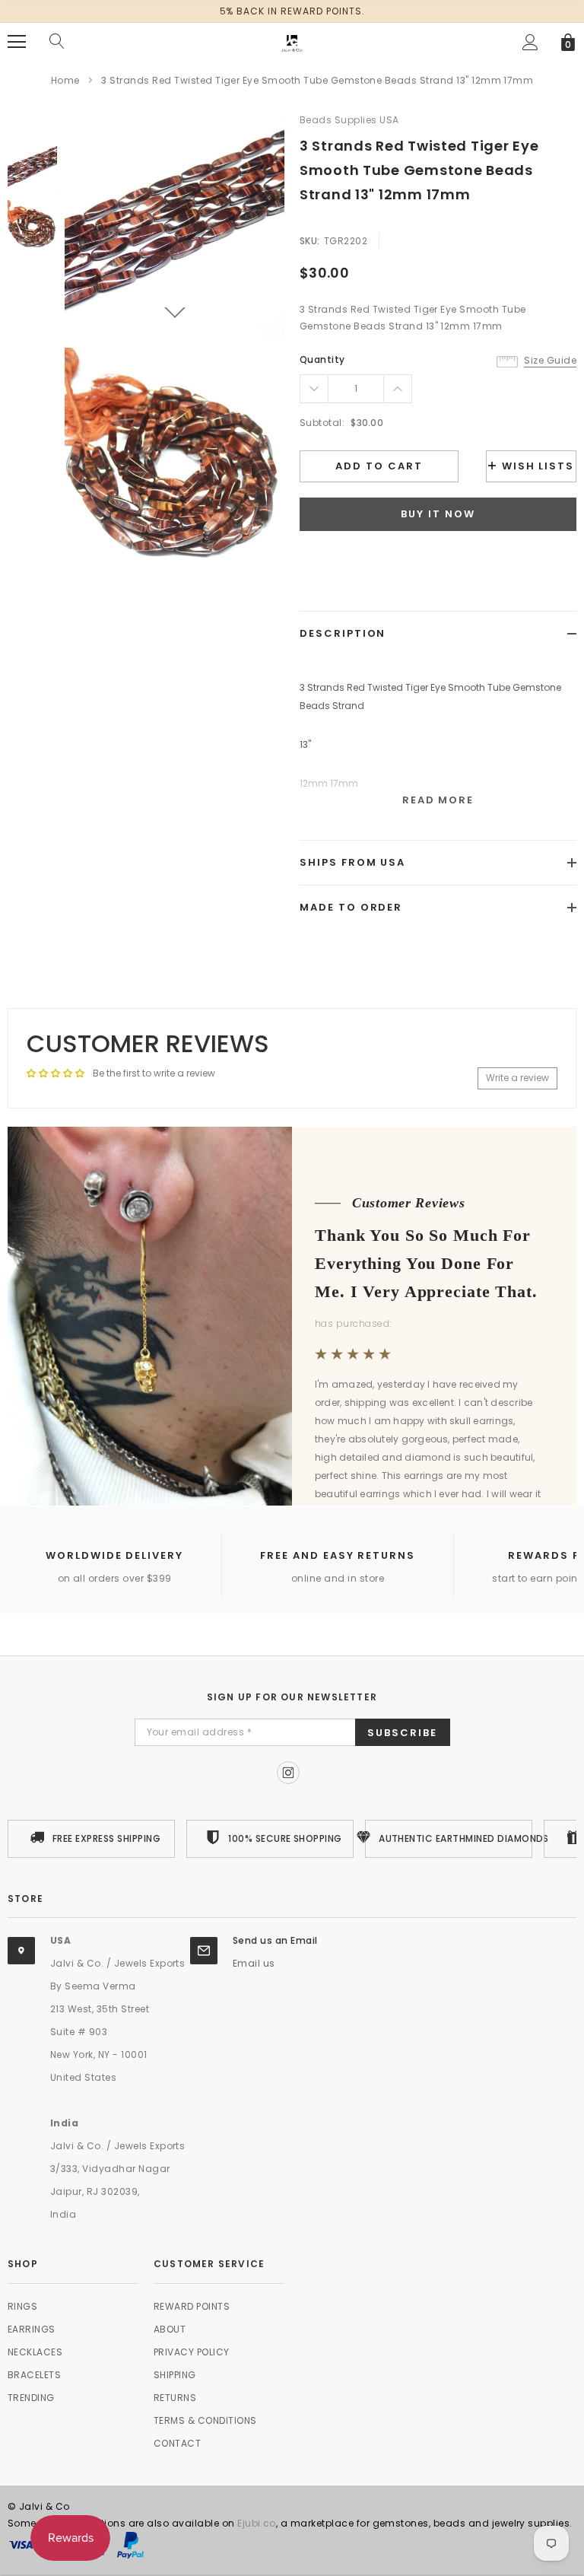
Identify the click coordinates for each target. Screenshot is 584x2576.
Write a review (517, 1078)
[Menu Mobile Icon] (17, 42)
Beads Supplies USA (349, 120)
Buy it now (438, 514)
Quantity (322, 359)
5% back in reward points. (292, 11)
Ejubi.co (257, 2523)
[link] (32, 168)
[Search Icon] (57, 42)
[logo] (292, 41)
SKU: (310, 241)
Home (65, 80)
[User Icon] (530, 42)
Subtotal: (322, 423)
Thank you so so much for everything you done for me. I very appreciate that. (426, 1263)
